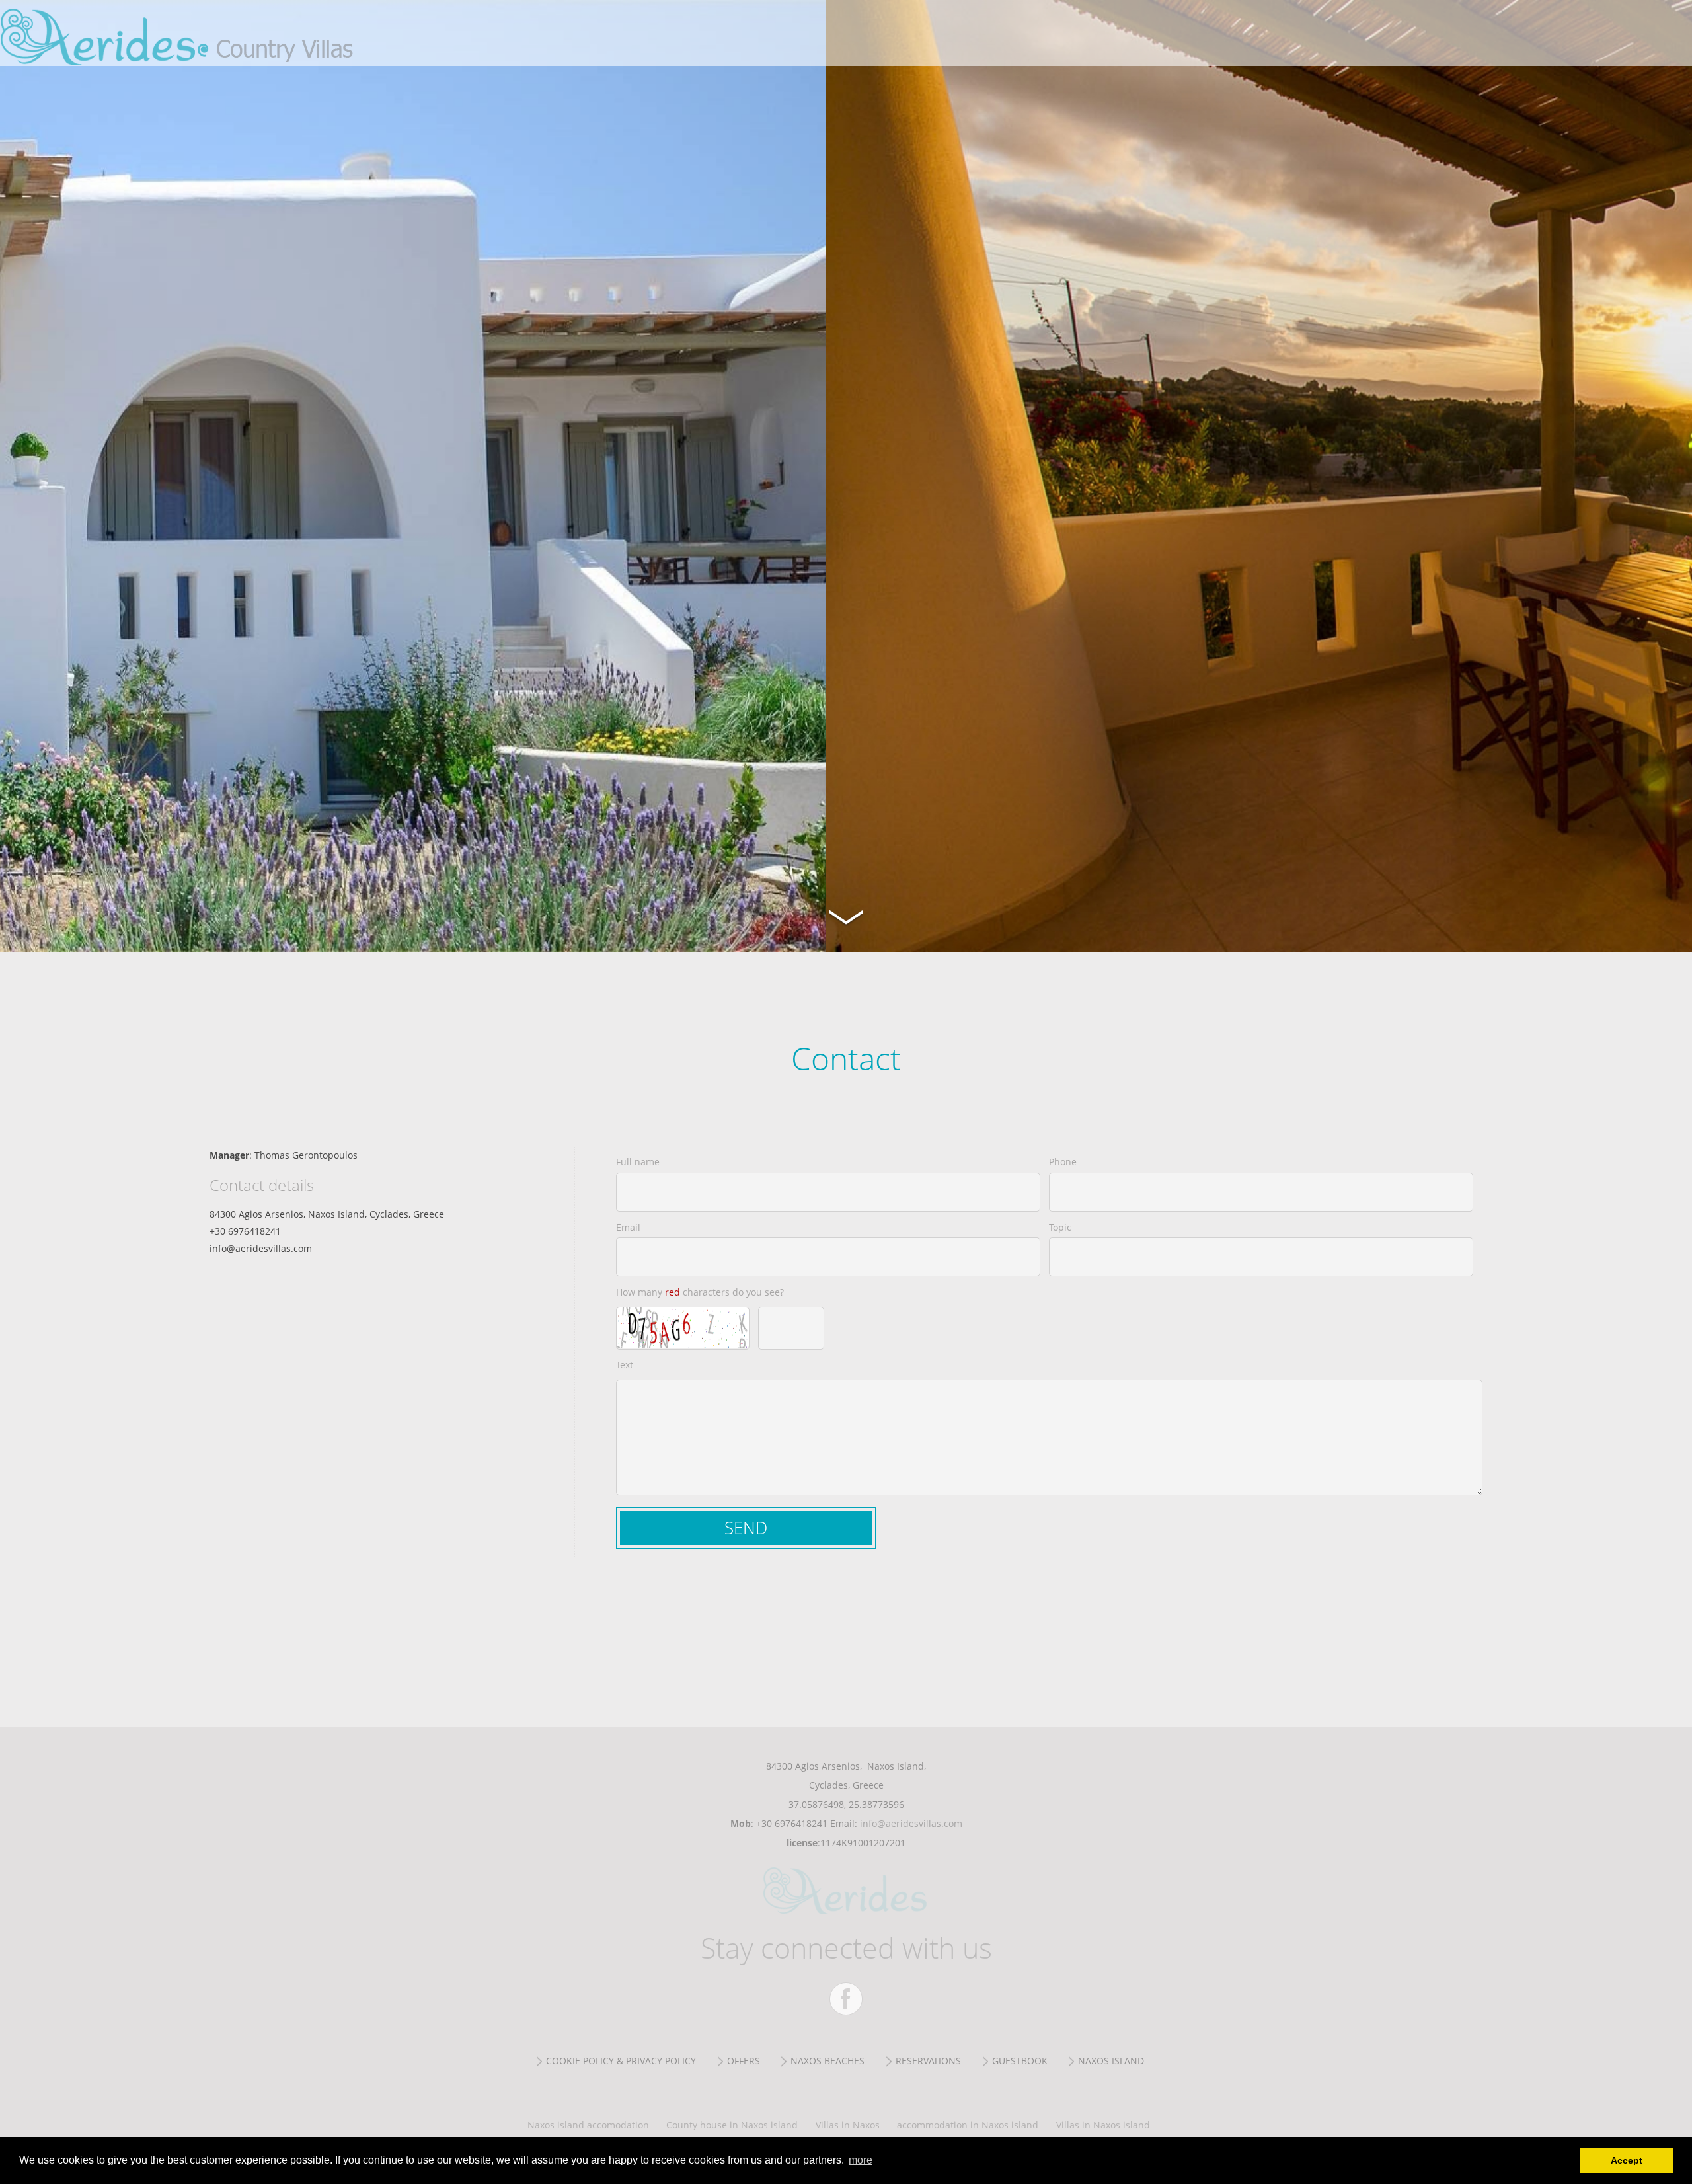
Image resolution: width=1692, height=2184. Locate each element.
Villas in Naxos (848, 2125)
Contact (211, 33)
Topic (1060, 1227)
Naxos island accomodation (588, 2125)
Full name (638, 1162)
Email (628, 1227)
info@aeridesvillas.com (911, 1823)
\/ (846, 916)
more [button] (861, 2160)
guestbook (1020, 2061)
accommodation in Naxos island (968, 2125)
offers (744, 2061)
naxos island (1111, 2061)
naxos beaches (827, 2061)
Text (625, 1365)
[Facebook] (846, 1999)
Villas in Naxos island (1103, 2125)
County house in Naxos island (732, 2125)
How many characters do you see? (700, 1292)
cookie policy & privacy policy (621, 2061)
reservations (928, 2061)
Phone (1063, 1162)
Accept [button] (1627, 2160)
